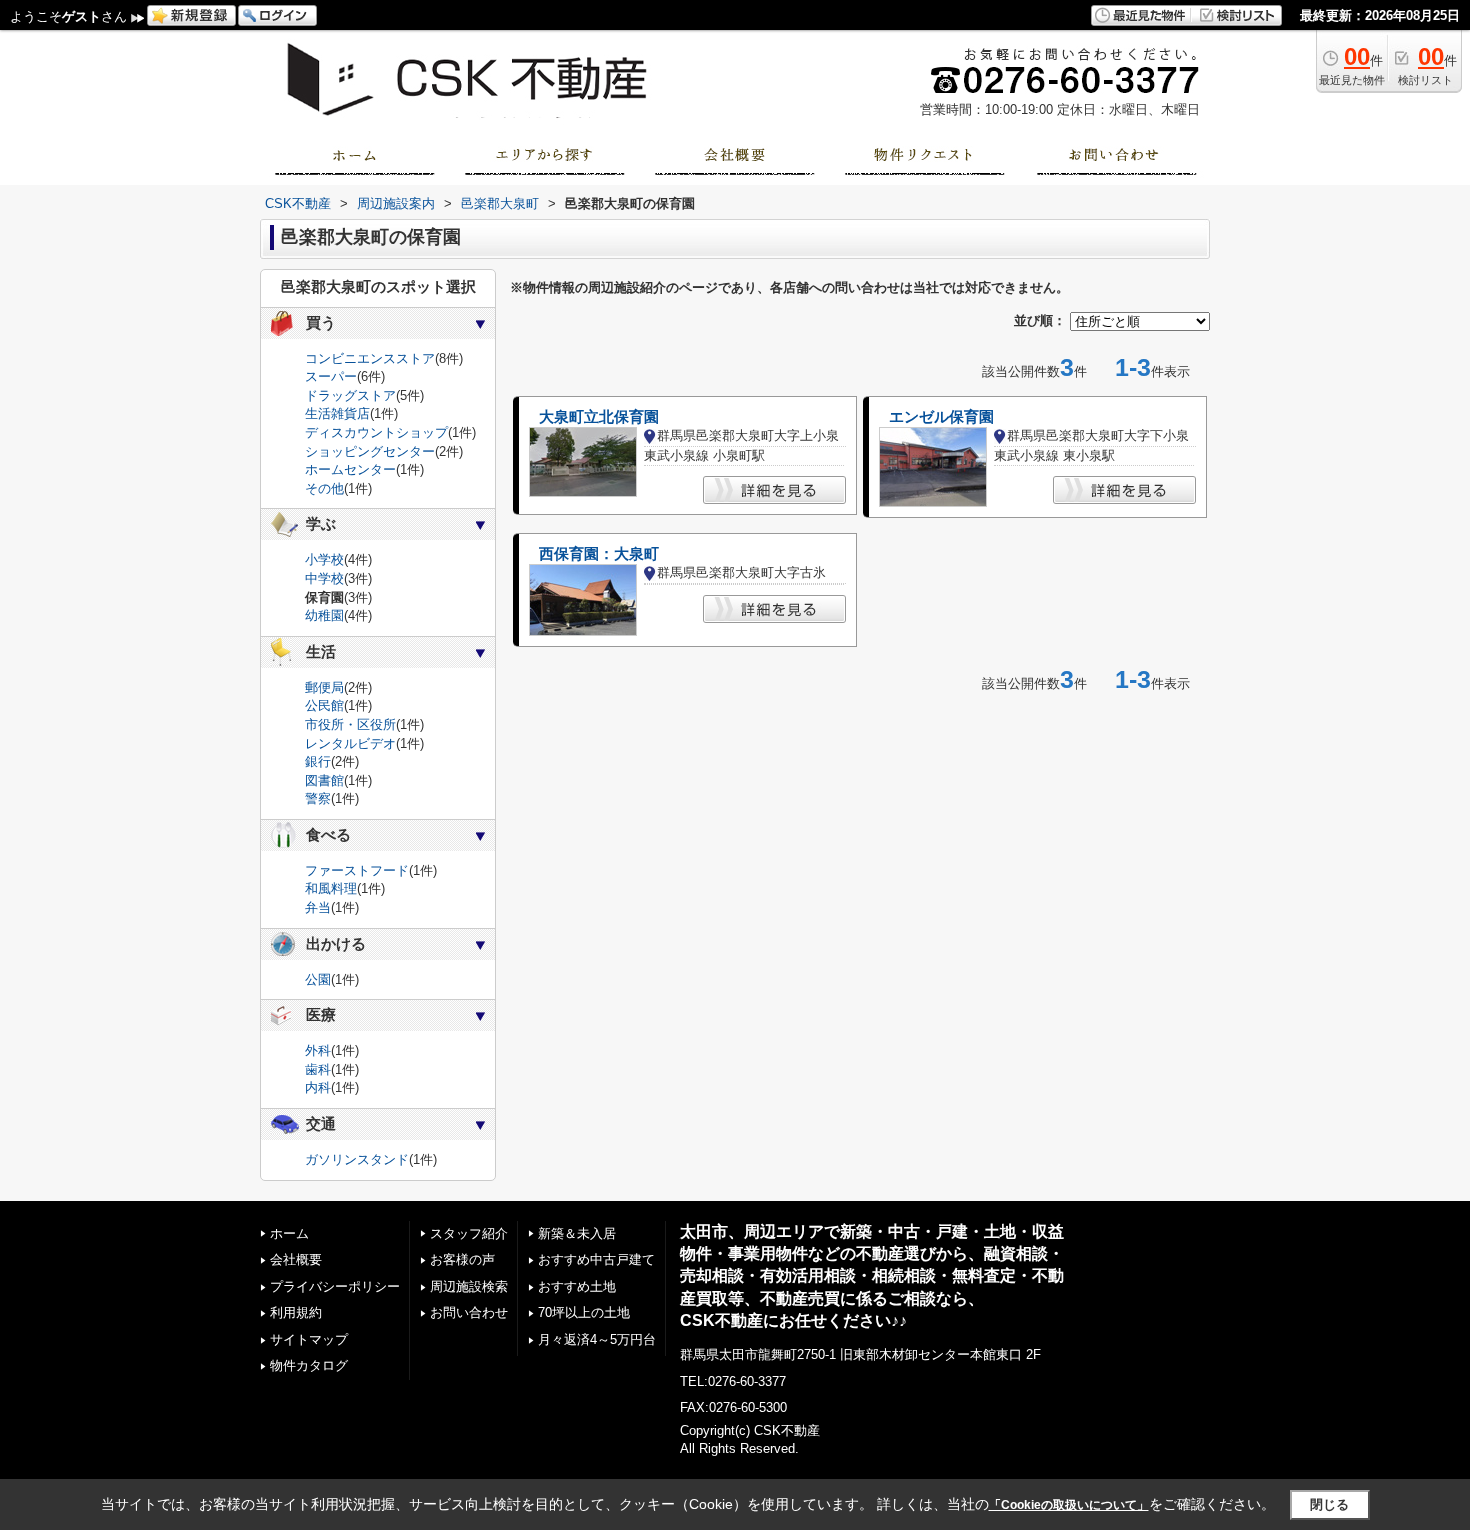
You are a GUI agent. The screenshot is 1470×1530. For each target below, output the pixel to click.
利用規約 (296, 1312)
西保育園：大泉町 (599, 554)
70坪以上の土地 (584, 1312)
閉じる (1329, 1504)
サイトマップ (309, 1339)
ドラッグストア (350, 395)
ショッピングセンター (370, 451)
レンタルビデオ (350, 743)
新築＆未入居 (577, 1233)
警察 (318, 798)
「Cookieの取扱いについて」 (1069, 1505)
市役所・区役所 (350, 724)
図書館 (324, 780)
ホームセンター (350, 469)
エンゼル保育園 (941, 417)
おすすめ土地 (577, 1286)
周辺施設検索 (469, 1286)
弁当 (318, 907)
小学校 (324, 559)
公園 (318, 979)
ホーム (289, 1233)
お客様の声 (462, 1259)
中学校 (324, 578)
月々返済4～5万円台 (597, 1339)
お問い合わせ (469, 1312)
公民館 (324, 705)
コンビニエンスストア (370, 358)
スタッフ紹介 (469, 1233)
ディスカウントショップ (376, 432)
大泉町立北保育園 (599, 417)
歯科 (318, 1069)
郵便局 (324, 687)
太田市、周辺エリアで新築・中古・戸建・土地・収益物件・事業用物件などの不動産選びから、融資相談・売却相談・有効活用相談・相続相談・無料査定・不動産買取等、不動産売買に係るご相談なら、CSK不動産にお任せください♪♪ (872, 1276)
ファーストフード (357, 870)
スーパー (331, 376)
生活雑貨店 (337, 413)
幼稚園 (324, 615)
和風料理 (331, 888)
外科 (318, 1050)
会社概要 (296, 1259)
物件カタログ (309, 1365)
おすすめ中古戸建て (596, 1259)
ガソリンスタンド (357, 1159)
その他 (324, 488)
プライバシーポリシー (335, 1286)
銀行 (318, 761)
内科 (318, 1087)
